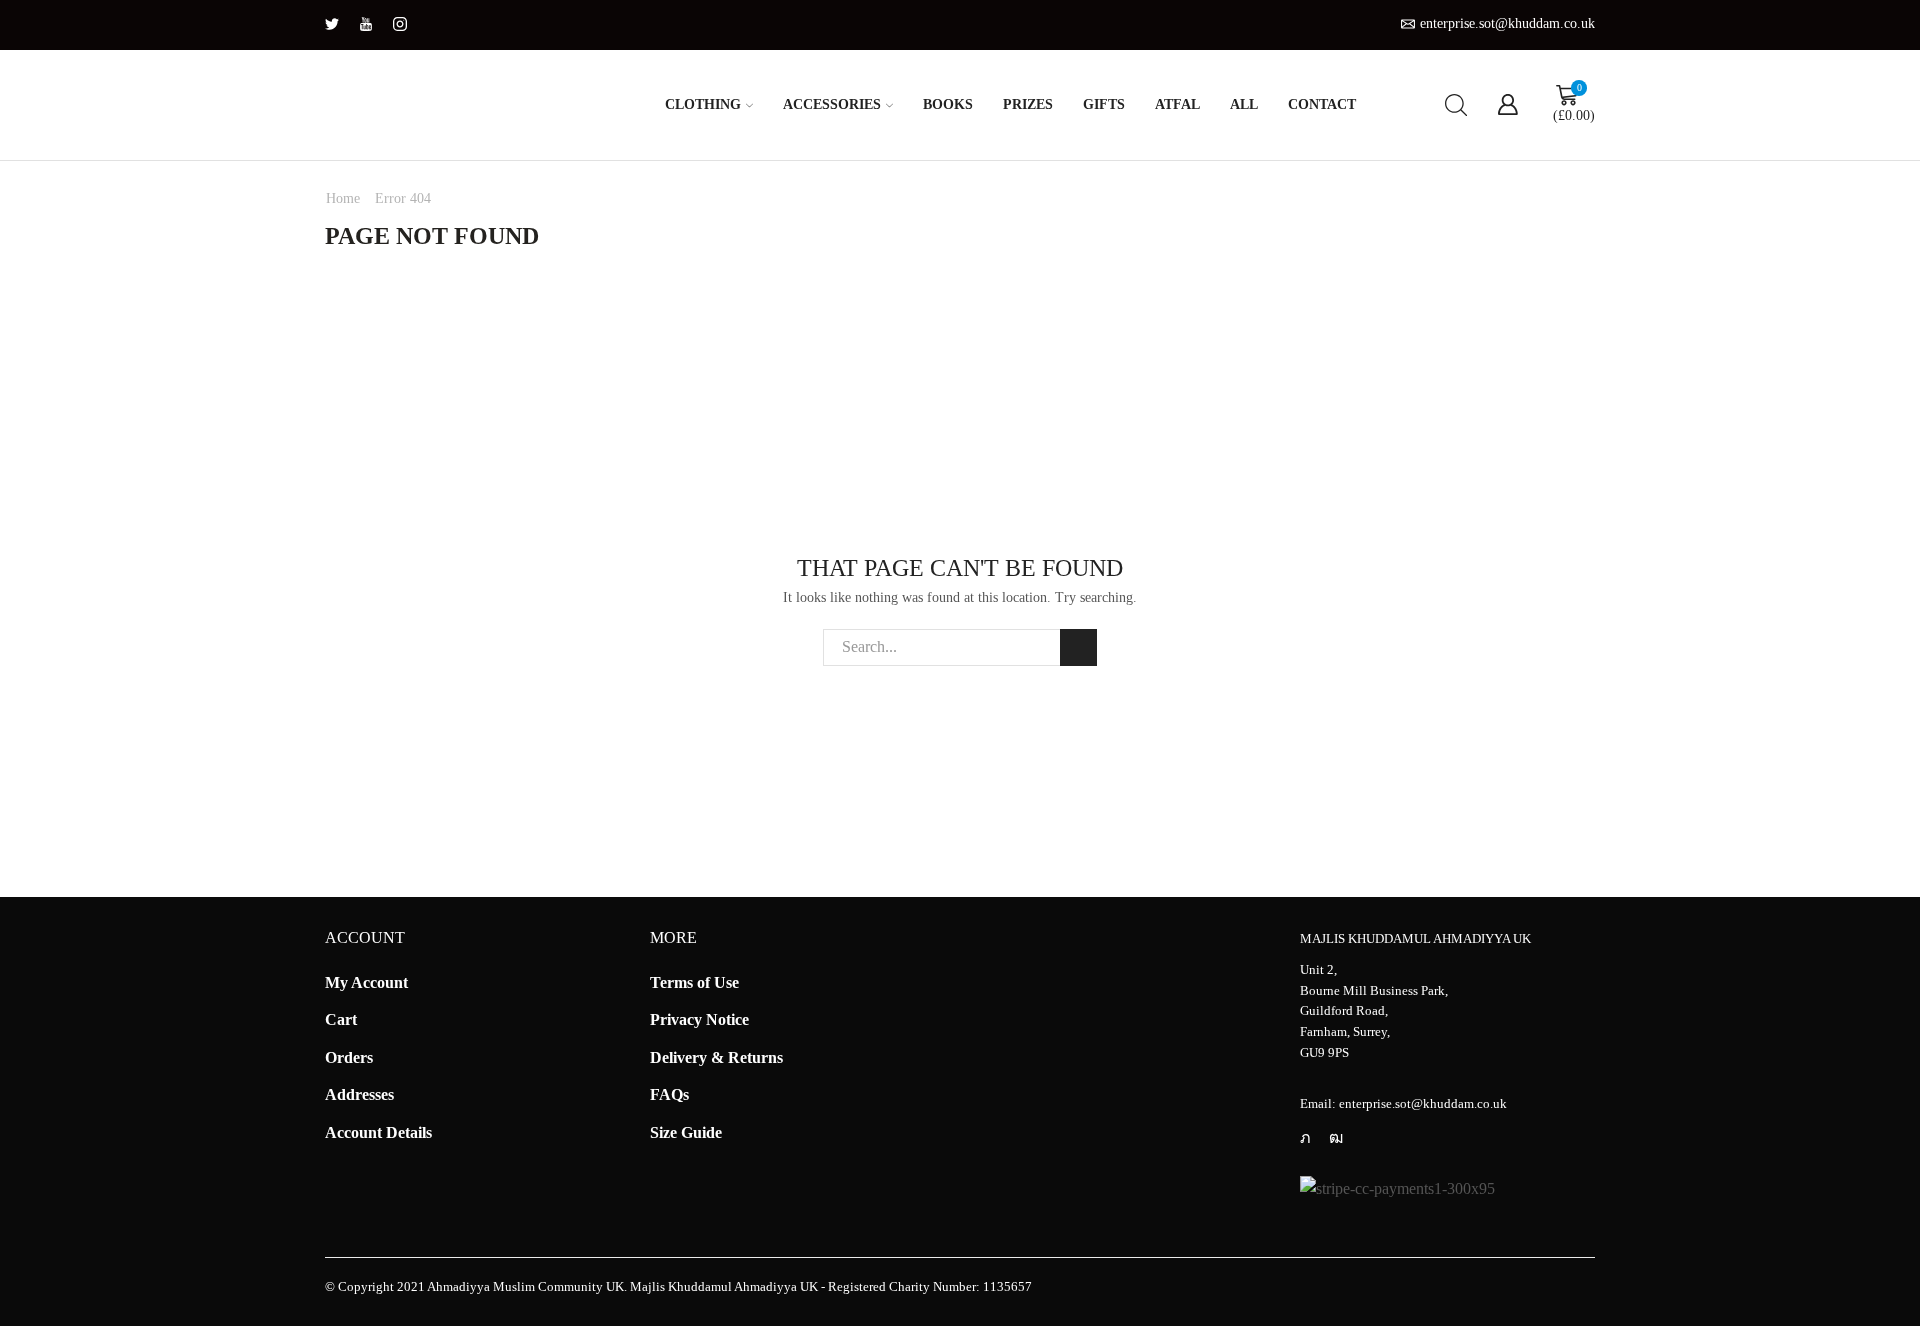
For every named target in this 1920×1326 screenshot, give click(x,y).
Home (343, 198)
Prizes (1028, 104)
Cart (341, 1019)
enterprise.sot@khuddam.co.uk (1423, 1103)
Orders (349, 1057)
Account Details (378, 1132)
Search (1078, 647)
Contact (1322, 104)
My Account (366, 982)
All (1244, 104)
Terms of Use (694, 982)
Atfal (1177, 104)
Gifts (1104, 104)
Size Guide (686, 1132)
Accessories (832, 104)
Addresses (359, 1094)
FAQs (669, 1094)
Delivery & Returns (716, 1057)
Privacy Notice (699, 1019)
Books (948, 104)
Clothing (703, 104)
